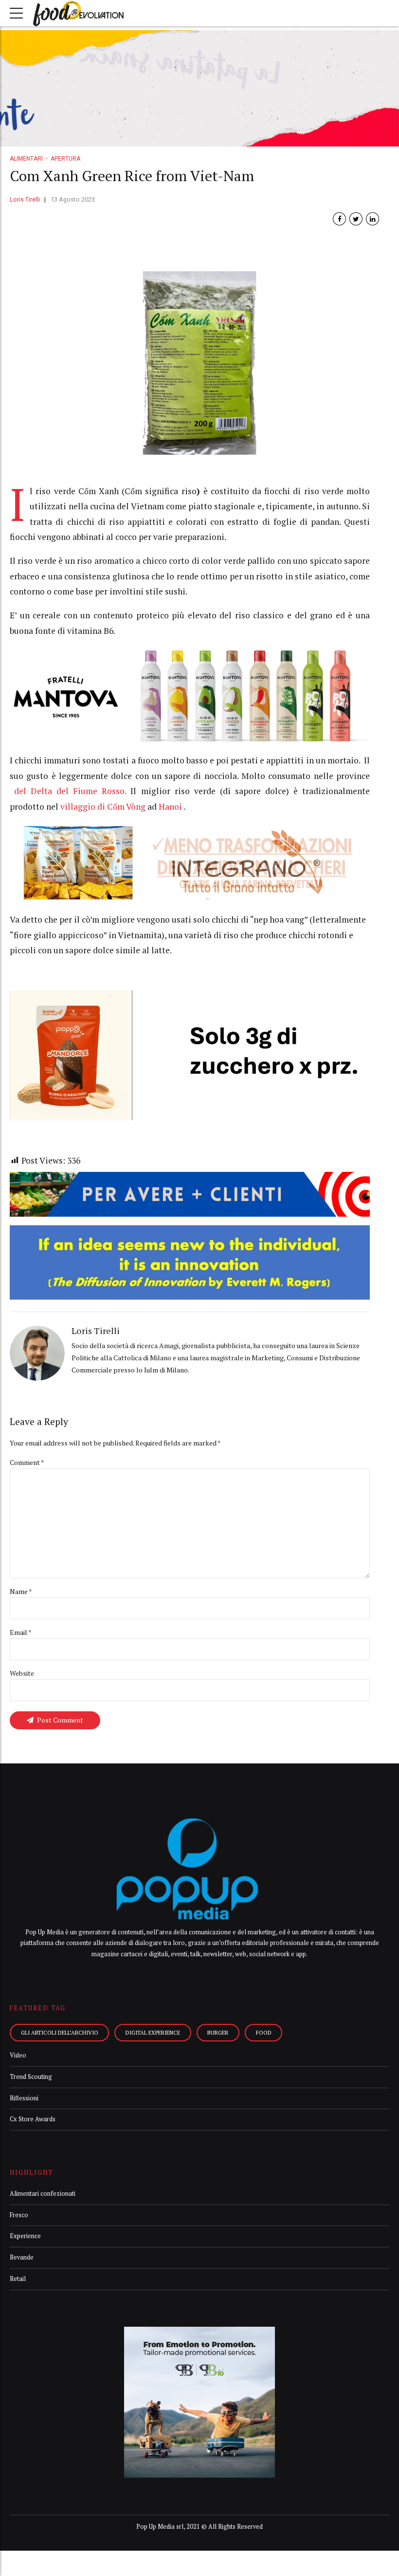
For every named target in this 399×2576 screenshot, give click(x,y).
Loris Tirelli (25, 199)
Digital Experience (153, 2032)
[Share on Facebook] (339, 219)
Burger (218, 2032)
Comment (27, 1462)
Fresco (19, 2215)
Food (264, 2032)
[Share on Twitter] (356, 219)
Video (18, 2055)
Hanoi (170, 806)
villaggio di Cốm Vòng (103, 806)
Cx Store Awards (33, 2119)
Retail (18, 2279)
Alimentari (26, 159)
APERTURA (65, 159)
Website (22, 1673)
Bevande (22, 2257)
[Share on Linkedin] (372, 219)
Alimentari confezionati (43, 2194)
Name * (21, 1591)
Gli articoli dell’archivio (60, 2032)
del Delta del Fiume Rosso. (72, 791)
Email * (21, 1632)
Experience (25, 2236)
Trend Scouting (31, 2077)
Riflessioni (24, 2098)
